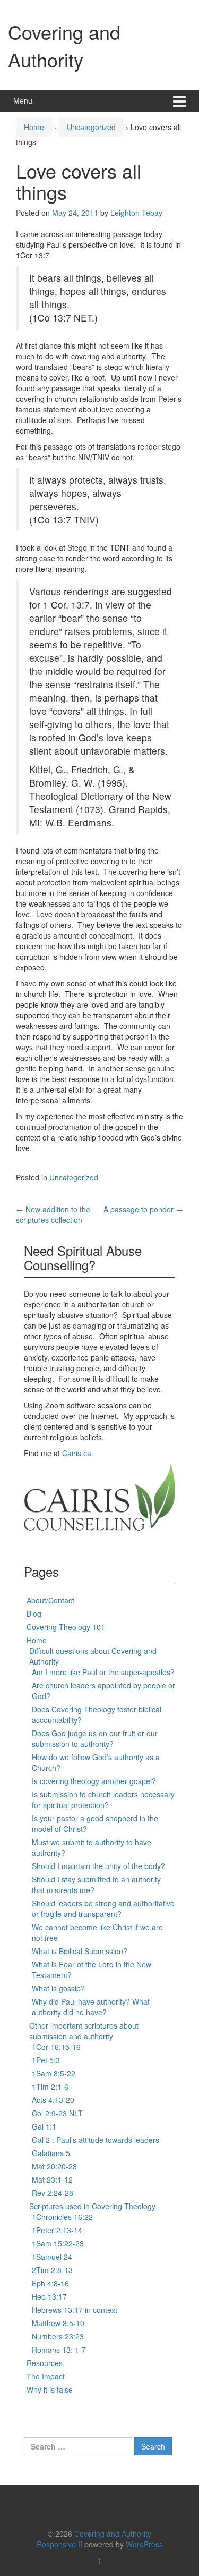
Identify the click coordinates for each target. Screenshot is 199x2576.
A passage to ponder (143, 1209)
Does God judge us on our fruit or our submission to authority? (95, 1738)
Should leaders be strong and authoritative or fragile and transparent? (103, 1908)
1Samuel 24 (52, 2257)
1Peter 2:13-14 (57, 2230)
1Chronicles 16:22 (62, 2217)
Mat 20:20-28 (54, 2166)
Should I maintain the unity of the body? (98, 1866)
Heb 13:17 (49, 2296)
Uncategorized (91, 127)
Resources (45, 2363)
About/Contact (50, 1600)
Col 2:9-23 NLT (57, 2113)
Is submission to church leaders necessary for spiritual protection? (103, 1800)
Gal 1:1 (44, 2126)
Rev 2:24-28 (53, 2193)
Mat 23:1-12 (52, 2180)
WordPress (144, 2544)
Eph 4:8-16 (50, 2283)
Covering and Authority (64, 45)
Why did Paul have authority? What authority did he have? (91, 2007)
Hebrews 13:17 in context (75, 2310)
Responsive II (59, 2544)
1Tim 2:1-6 (50, 2087)
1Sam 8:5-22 (54, 2073)
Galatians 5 (51, 2153)
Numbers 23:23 (58, 2336)
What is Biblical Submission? (80, 1951)
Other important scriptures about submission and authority (84, 2031)
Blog (34, 1614)
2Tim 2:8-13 (52, 2270)
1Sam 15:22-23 (58, 2243)
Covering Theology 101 (66, 1627)
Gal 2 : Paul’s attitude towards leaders (96, 2140)
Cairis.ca (77, 1453)
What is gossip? (58, 1988)
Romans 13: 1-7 (59, 2350)
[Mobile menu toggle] (179, 101)
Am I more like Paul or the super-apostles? (103, 1672)
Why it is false (50, 2389)
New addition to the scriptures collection (53, 1214)
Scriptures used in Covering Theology (92, 2206)
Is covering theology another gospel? (94, 1781)
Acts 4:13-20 (53, 2100)
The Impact (46, 2376)
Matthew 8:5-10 (58, 2323)
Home (34, 127)
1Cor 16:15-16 (56, 2047)
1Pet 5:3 (46, 2060)
